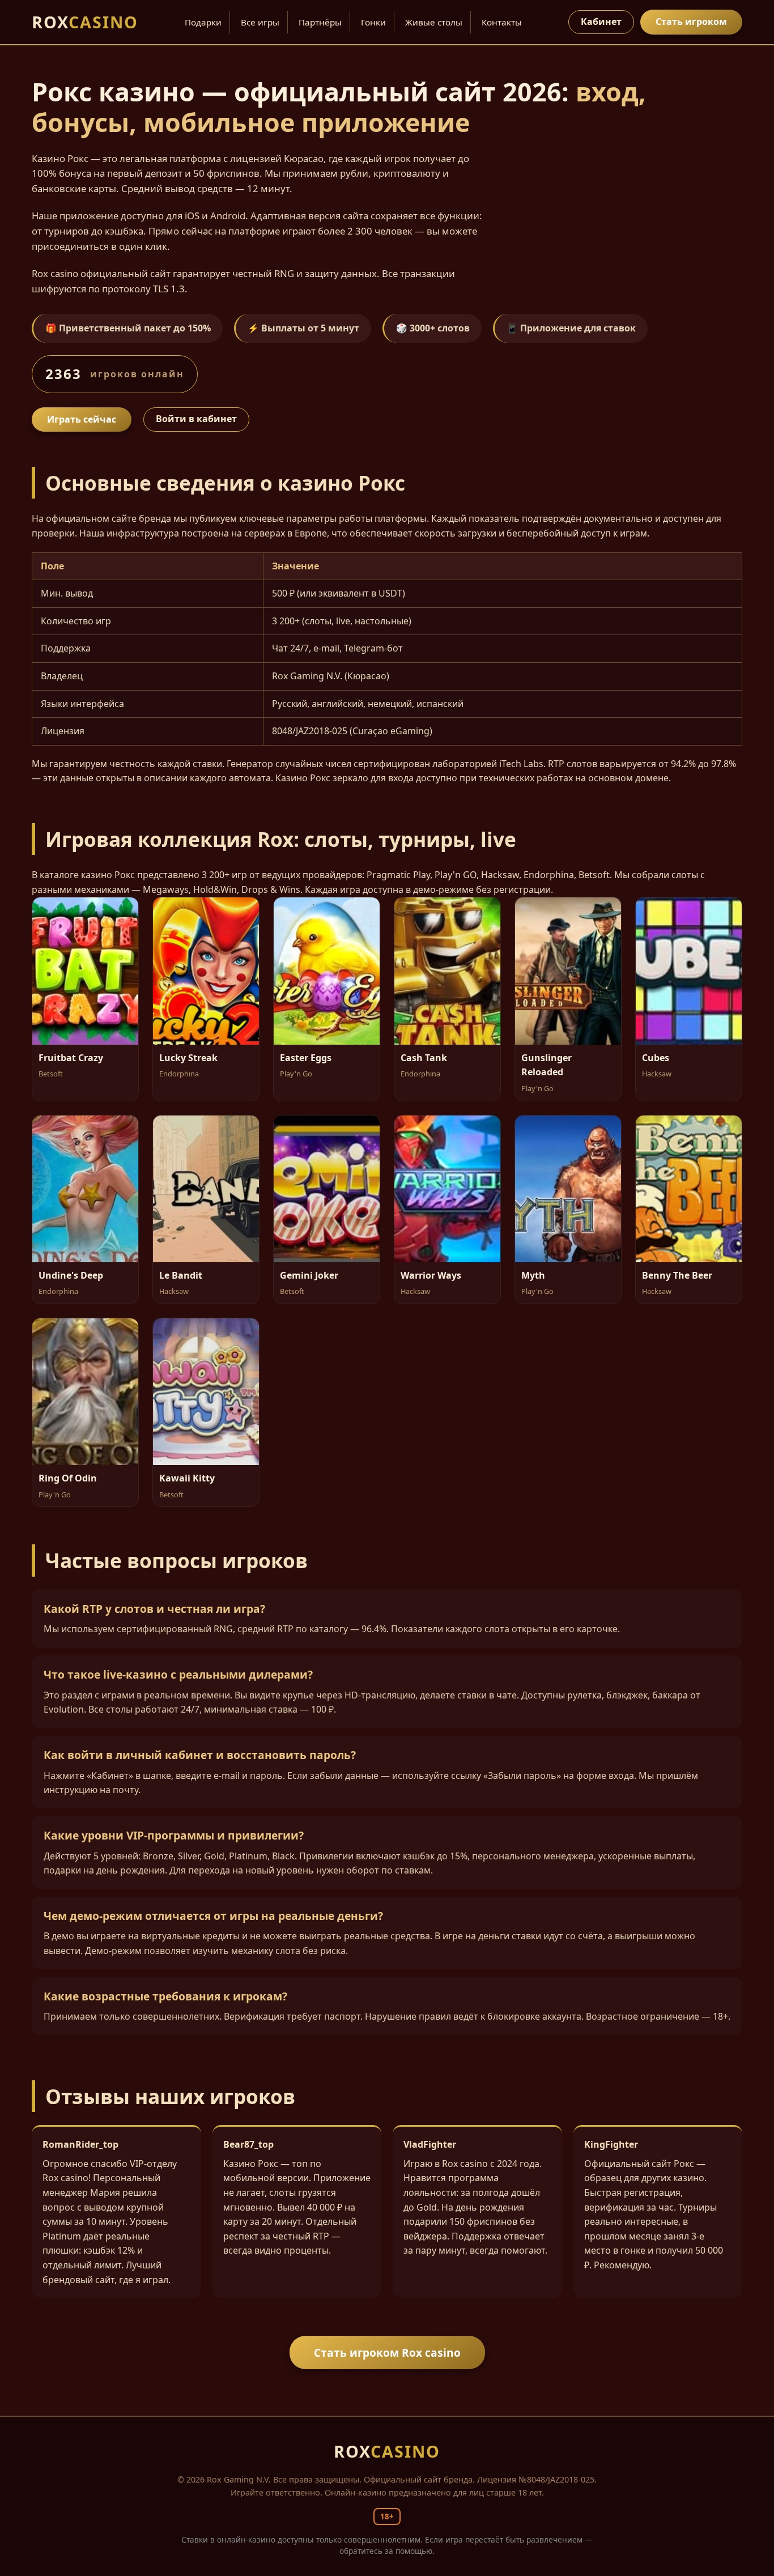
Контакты (502, 22)
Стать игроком (691, 22)
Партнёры (320, 22)
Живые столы (434, 22)
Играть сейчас (82, 419)
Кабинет (601, 22)
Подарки (203, 22)
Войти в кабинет (196, 419)
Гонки (373, 22)
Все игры (260, 22)
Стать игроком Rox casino (387, 2353)
